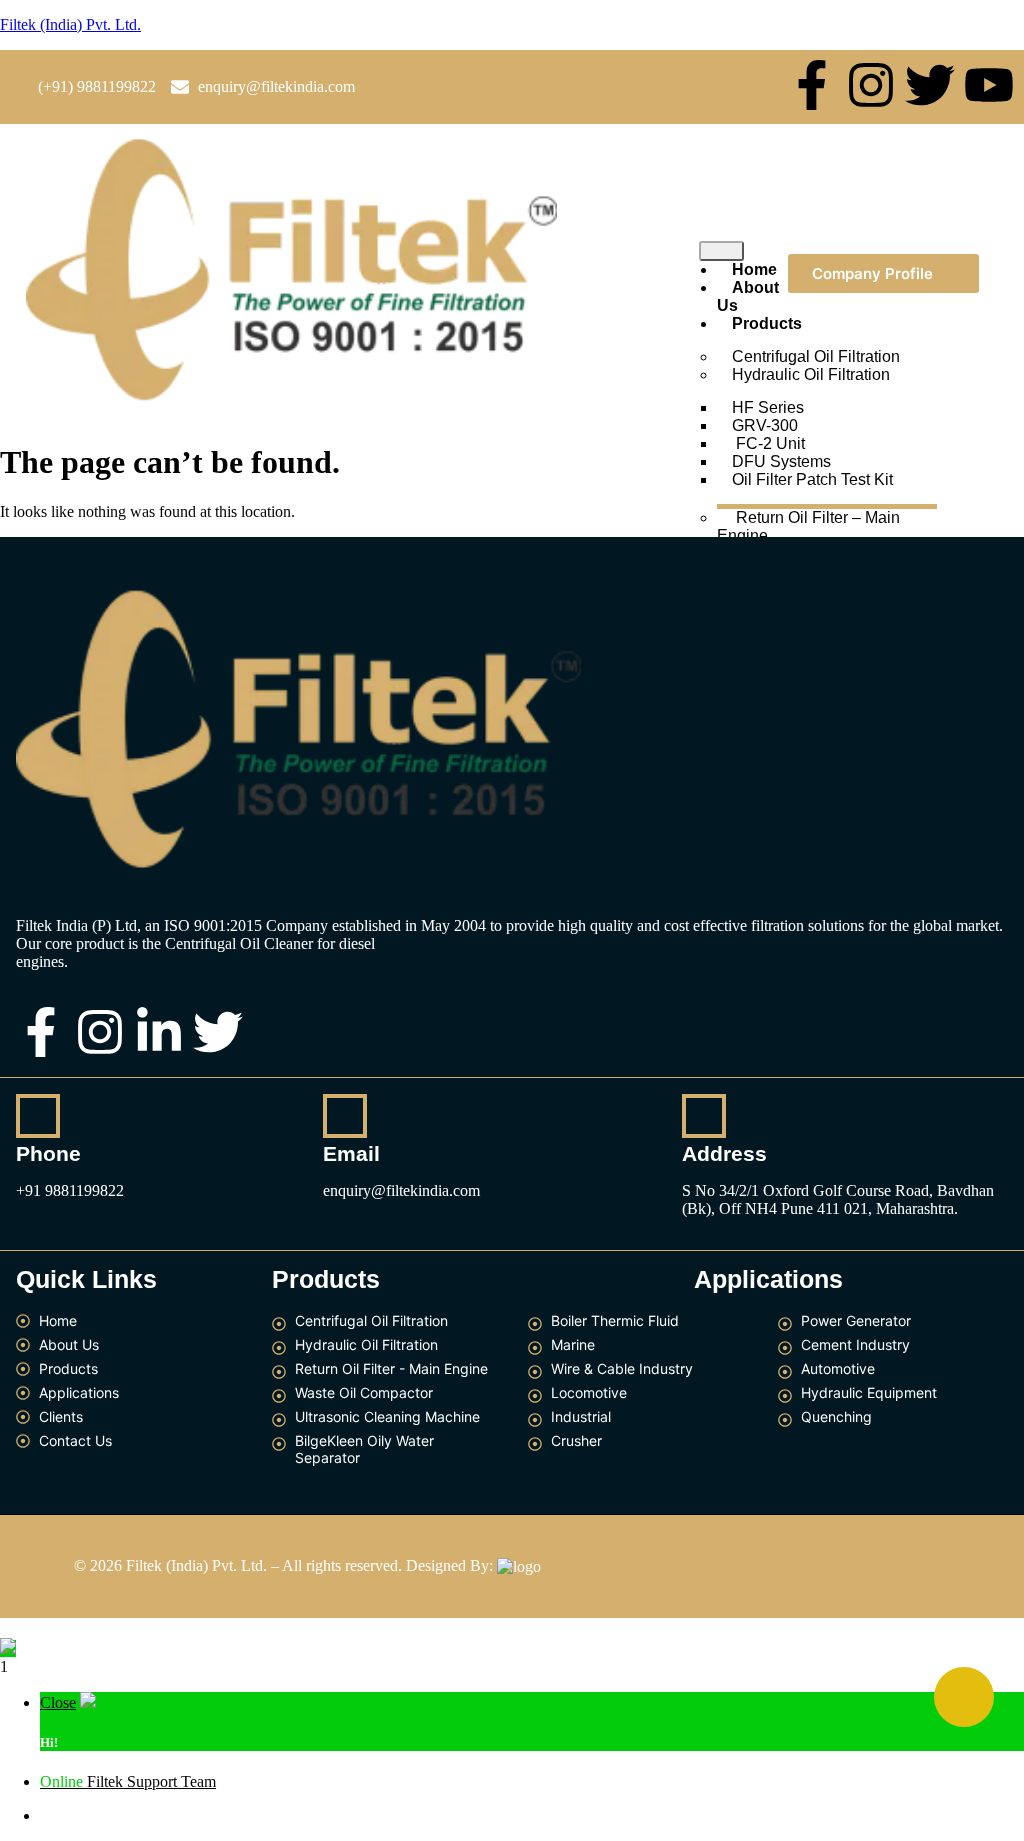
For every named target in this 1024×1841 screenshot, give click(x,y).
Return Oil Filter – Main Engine (808, 526)
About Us (748, 296)
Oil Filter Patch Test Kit (812, 479)
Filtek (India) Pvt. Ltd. (70, 24)
